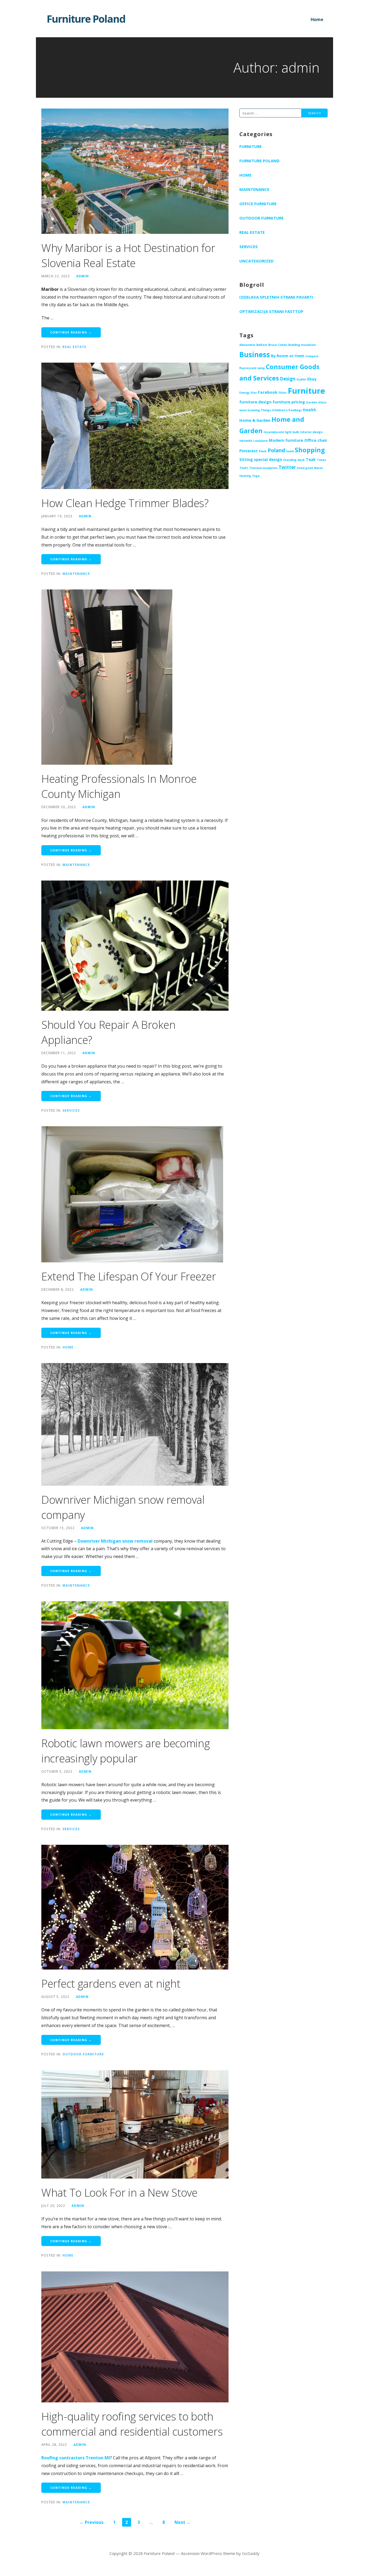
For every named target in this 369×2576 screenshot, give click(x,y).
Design (288, 379)
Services (71, 1110)
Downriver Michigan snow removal (115, 1541)
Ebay (312, 379)
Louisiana (261, 441)
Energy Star (248, 393)
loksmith (246, 441)
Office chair (316, 440)
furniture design (255, 402)
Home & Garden (255, 420)
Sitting (246, 459)
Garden (312, 402)
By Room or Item (288, 356)
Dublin (301, 379)
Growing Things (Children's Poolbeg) (275, 410)
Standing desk (294, 460)
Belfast (262, 345)
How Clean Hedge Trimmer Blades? (125, 503)
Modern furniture (286, 440)
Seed (290, 451)
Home (317, 19)
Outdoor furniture (83, 2054)
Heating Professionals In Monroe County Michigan (119, 786)
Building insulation (302, 345)
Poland (276, 450)
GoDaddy (251, 2553)
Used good (305, 468)
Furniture (251, 146)
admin (83, 276)
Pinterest (249, 451)
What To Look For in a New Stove (119, 2192)
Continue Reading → (71, 332)
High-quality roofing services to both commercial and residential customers (132, 2424)
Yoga (256, 476)
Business (255, 355)
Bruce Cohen (278, 345)
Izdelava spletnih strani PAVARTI (276, 297)
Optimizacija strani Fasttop (271, 311)
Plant (263, 451)
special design (268, 459)
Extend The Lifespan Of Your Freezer (129, 1276)
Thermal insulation (263, 468)
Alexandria (247, 345)
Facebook (268, 392)
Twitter (287, 467)
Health (309, 410)
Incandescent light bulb (281, 432)
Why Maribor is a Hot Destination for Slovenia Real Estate (128, 255)
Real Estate (74, 347)
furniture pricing (289, 402)
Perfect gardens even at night (111, 1983)
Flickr (283, 393)
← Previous (91, 2522)
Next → (183, 2522)
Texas (321, 460)
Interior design (311, 432)
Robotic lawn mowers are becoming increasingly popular (125, 1751)
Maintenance (76, 574)
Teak (311, 459)
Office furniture (258, 204)
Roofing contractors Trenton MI (76, 2458)
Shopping (310, 450)
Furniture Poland (86, 19)
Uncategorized (256, 261)
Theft (244, 468)
